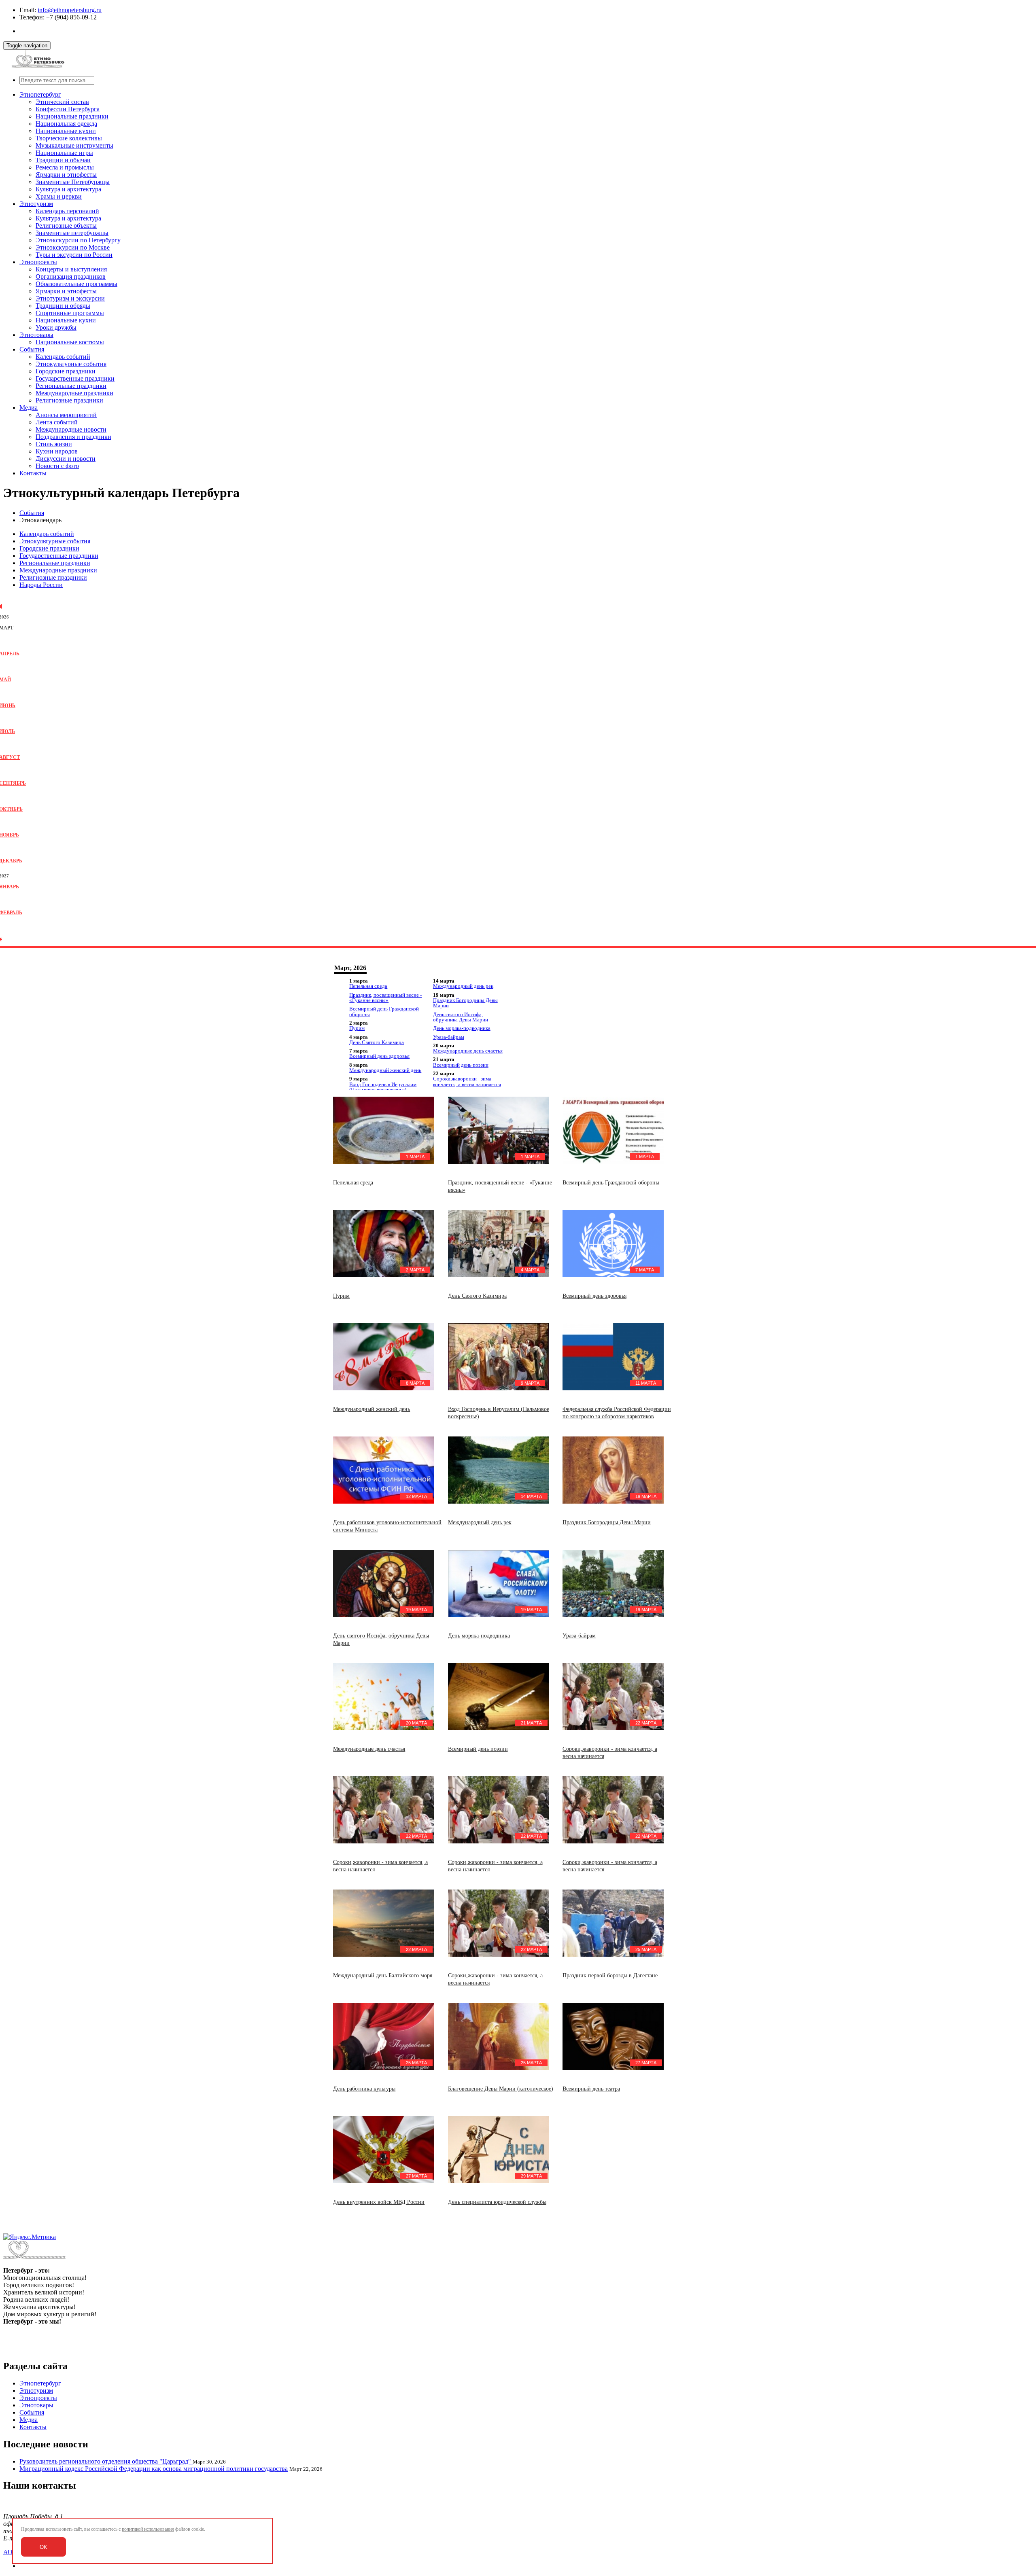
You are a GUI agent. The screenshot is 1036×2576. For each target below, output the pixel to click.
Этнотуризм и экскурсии (70, 298)
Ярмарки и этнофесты (66, 175)
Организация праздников (71, 276)
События (32, 349)
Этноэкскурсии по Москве (73, 247)
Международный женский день (385, 1070)
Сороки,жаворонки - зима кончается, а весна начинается (467, 1081)
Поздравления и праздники (73, 437)
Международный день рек (463, 986)
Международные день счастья (468, 1051)
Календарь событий (63, 357)
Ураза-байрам (449, 1037)
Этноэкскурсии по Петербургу (78, 240)
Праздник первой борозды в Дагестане (610, 1975)
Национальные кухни (66, 131)
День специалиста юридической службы (497, 2202)
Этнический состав (62, 102)
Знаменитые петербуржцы (72, 233)
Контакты (33, 473)
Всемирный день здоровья (379, 1056)
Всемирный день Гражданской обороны (384, 1011)
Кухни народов (57, 451)
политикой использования (148, 2529)
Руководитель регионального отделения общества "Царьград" (106, 2461)
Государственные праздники (75, 378)
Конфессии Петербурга (68, 109)
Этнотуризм (36, 204)
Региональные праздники (71, 386)
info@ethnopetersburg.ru (70, 10)
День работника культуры (364, 2089)
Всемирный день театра (591, 2089)
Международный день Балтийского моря (383, 1975)
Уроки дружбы (56, 327)
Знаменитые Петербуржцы (73, 182)
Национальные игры (64, 153)
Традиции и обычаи (63, 160)
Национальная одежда (66, 124)
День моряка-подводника (462, 1028)
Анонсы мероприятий (66, 415)
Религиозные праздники (69, 400)
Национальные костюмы (70, 342)
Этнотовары (36, 335)
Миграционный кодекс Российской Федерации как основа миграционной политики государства (154, 2469)
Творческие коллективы (69, 138)
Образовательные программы (76, 284)
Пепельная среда (368, 986)
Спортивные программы (70, 313)
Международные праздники (74, 393)
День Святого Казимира (377, 1042)
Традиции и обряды (63, 306)
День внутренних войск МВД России (379, 2202)
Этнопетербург (40, 94)
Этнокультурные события (71, 364)
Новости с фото (57, 466)
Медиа (29, 408)
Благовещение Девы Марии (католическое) (501, 2089)
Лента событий (57, 422)
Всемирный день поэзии (461, 1065)
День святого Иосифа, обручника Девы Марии (461, 1017)
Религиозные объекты (66, 226)
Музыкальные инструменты (74, 145)
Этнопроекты (38, 262)
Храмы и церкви (59, 196)
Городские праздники (66, 371)
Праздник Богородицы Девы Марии (465, 1003)
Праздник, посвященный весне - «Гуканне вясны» (385, 998)
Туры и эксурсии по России (74, 255)
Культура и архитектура (68, 189)
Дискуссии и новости (66, 459)
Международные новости (71, 429)
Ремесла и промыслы (65, 167)
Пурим (357, 1028)
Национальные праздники (72, 116)
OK (44, 2547)
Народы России (41, 585)
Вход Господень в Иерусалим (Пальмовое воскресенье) (383, 1087)
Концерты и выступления (71, 269)
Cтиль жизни (54, 444)
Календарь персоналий (67, 211)
